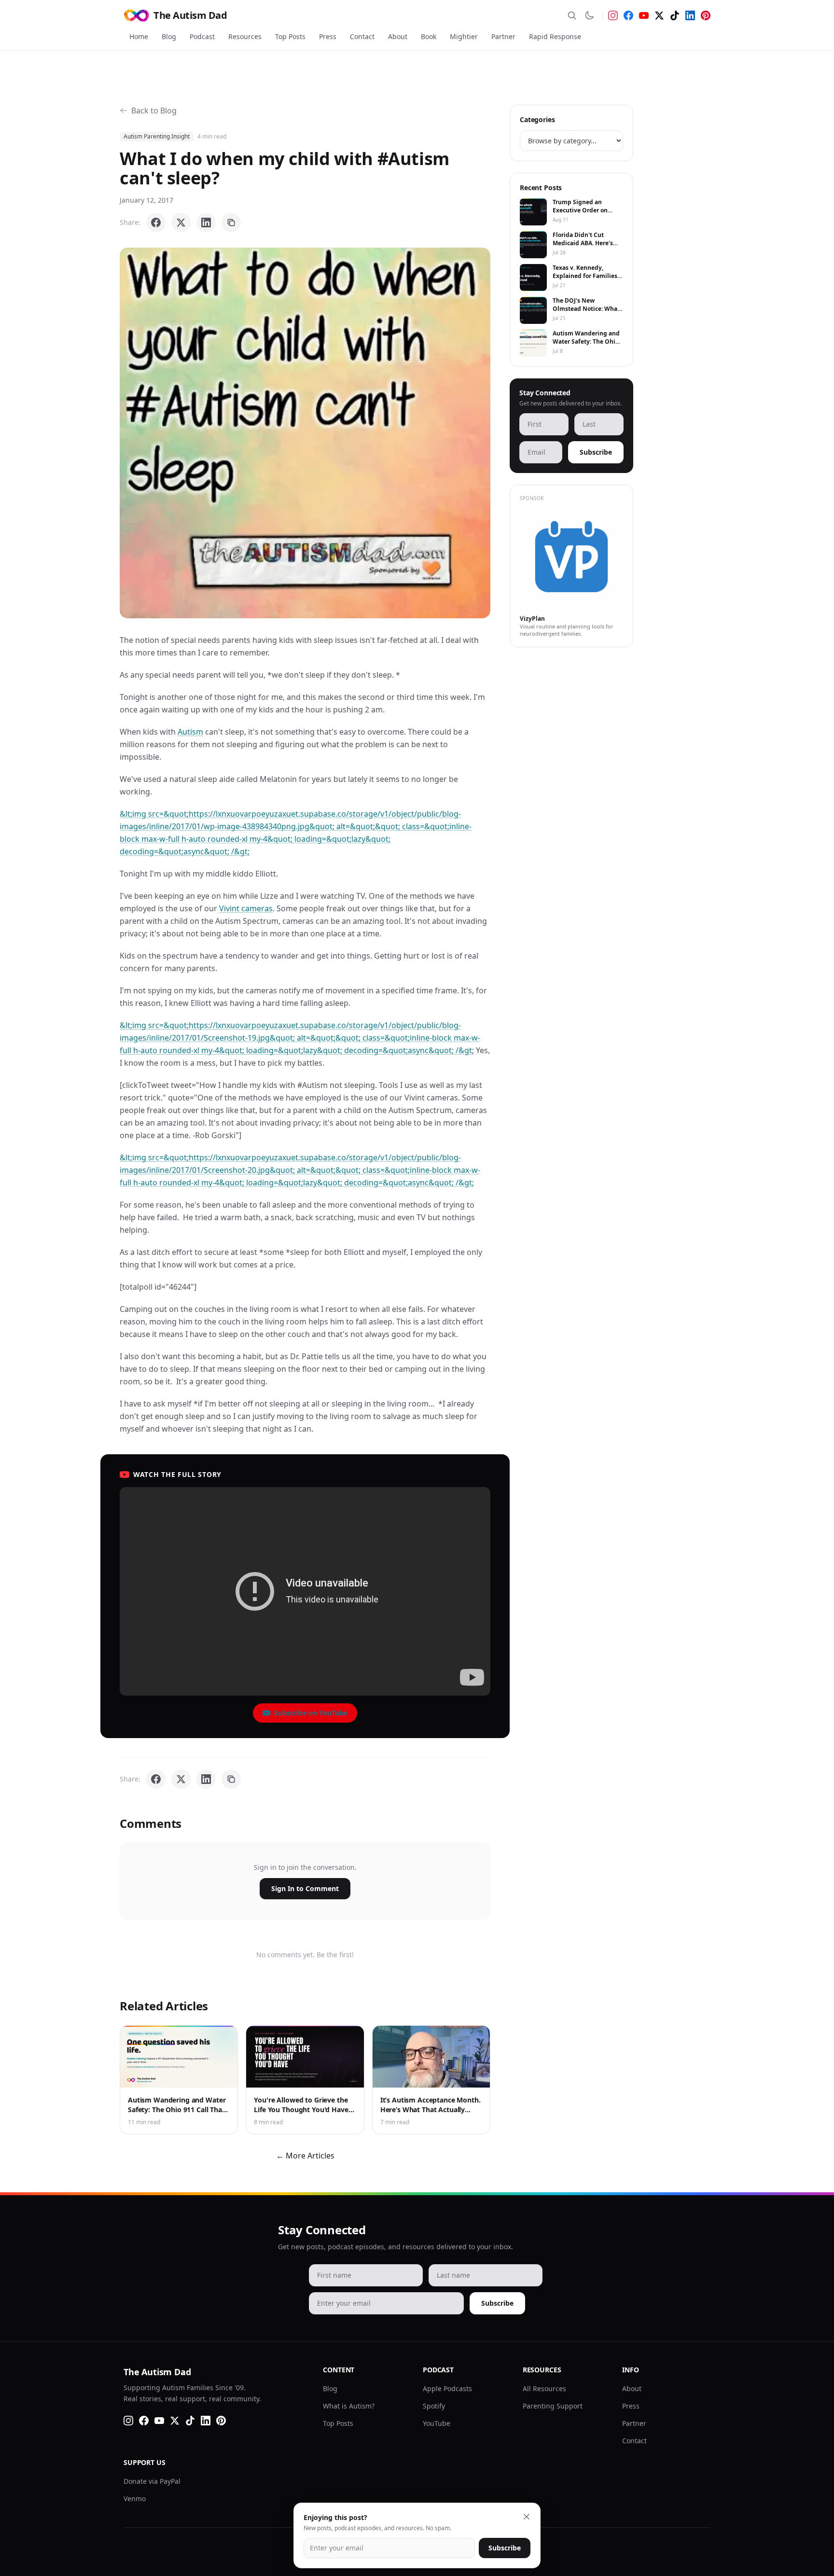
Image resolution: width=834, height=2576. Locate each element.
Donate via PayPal (152, 2481)
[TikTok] (675, 15)
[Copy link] (231, 223)
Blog (169, 36)
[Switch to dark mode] (589, 15)
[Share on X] (181, 223)
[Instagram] (613, 15)
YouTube (437, 2423)
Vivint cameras (246, 908)
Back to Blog (154, 111)
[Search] (572, 15)
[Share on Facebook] (156, 223)
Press (328, 36)
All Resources (544, 2388)
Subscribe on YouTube (311, 1713)
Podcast (202, 36)
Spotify (434, 2406)
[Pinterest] (706, 15)
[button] (305, 433)
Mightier (464, 36)
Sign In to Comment (305, 1888)
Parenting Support (553, 2406)
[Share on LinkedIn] (206, 223)
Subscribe (596, 452)
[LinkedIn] (690, 15)
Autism (190, 732)
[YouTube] (644, 15)
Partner (503, 36)
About (398, 36)
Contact (362, 36)
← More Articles (305, 2156)
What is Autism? (349, 2406)
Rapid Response (555, 36)
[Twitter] (659, 15)
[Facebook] (628, 15)
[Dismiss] (527, 2517)
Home (139, 36)
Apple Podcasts (447, 2388)
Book (429, 36)
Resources (245, 36)
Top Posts (290, 36)
